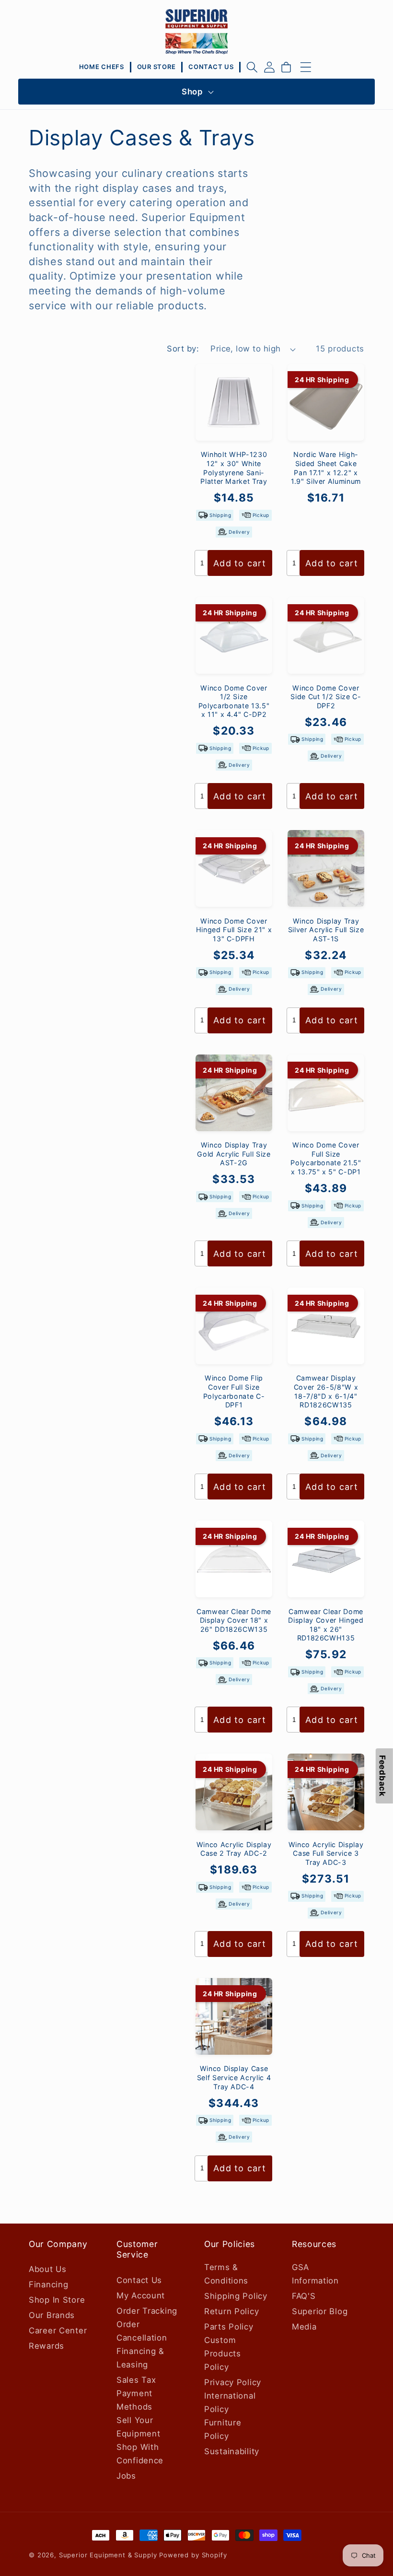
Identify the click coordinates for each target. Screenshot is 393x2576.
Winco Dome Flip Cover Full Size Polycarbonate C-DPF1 (234, 1391)
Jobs (126, 2476)
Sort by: (183, 349)
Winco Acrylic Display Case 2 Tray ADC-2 (234, 1849)
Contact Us (139, 2280)
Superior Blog (320, 2311)
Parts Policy (229, 2327)
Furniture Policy (223, 2429)
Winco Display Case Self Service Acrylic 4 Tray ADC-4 (234, 2077)
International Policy (230, 2402)
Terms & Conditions (226, 2274)
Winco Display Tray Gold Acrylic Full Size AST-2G (234, 1154)
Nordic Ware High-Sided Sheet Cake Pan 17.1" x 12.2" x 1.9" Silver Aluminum (326, 468)
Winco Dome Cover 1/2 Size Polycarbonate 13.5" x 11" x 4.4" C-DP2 (234, 701)
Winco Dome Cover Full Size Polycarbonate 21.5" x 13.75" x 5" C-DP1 (326, 1158)
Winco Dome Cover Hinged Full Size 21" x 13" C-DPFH (234, 930)
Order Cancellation (142, 2331)
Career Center (58, 2330)
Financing (48, 2284)
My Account (141, 2295)
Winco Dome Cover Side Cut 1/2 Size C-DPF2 (326, 697)
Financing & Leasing (140, 2358)
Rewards (46, 2346)
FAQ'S (304, 2296)
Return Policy (231, 2311)
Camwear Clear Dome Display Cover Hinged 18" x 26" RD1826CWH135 (326, 1625)
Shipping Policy (236, 2296)
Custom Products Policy (223, 2354)
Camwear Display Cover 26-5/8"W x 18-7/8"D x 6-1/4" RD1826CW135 (326, 1391)
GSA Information (315, 2274)
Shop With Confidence (140, 2454)
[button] (252, 67)
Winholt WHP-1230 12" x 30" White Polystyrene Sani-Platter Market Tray (234, 468)
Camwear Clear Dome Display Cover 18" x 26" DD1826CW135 (234, 1620)
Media (304, 2327)
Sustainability (232, 2451)
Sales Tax (136, 2380)
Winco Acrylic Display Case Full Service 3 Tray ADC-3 (326, 1853)
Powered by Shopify (193, 2555)
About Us (48, 2269)
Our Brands (52, 2315)
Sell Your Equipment (138, 2427)
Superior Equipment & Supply (108, 2555)
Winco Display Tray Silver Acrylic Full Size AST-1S (326, 930)
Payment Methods (134, 2400)
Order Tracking (147, 2311)
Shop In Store (57, 2300)
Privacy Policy (233, 2382)
